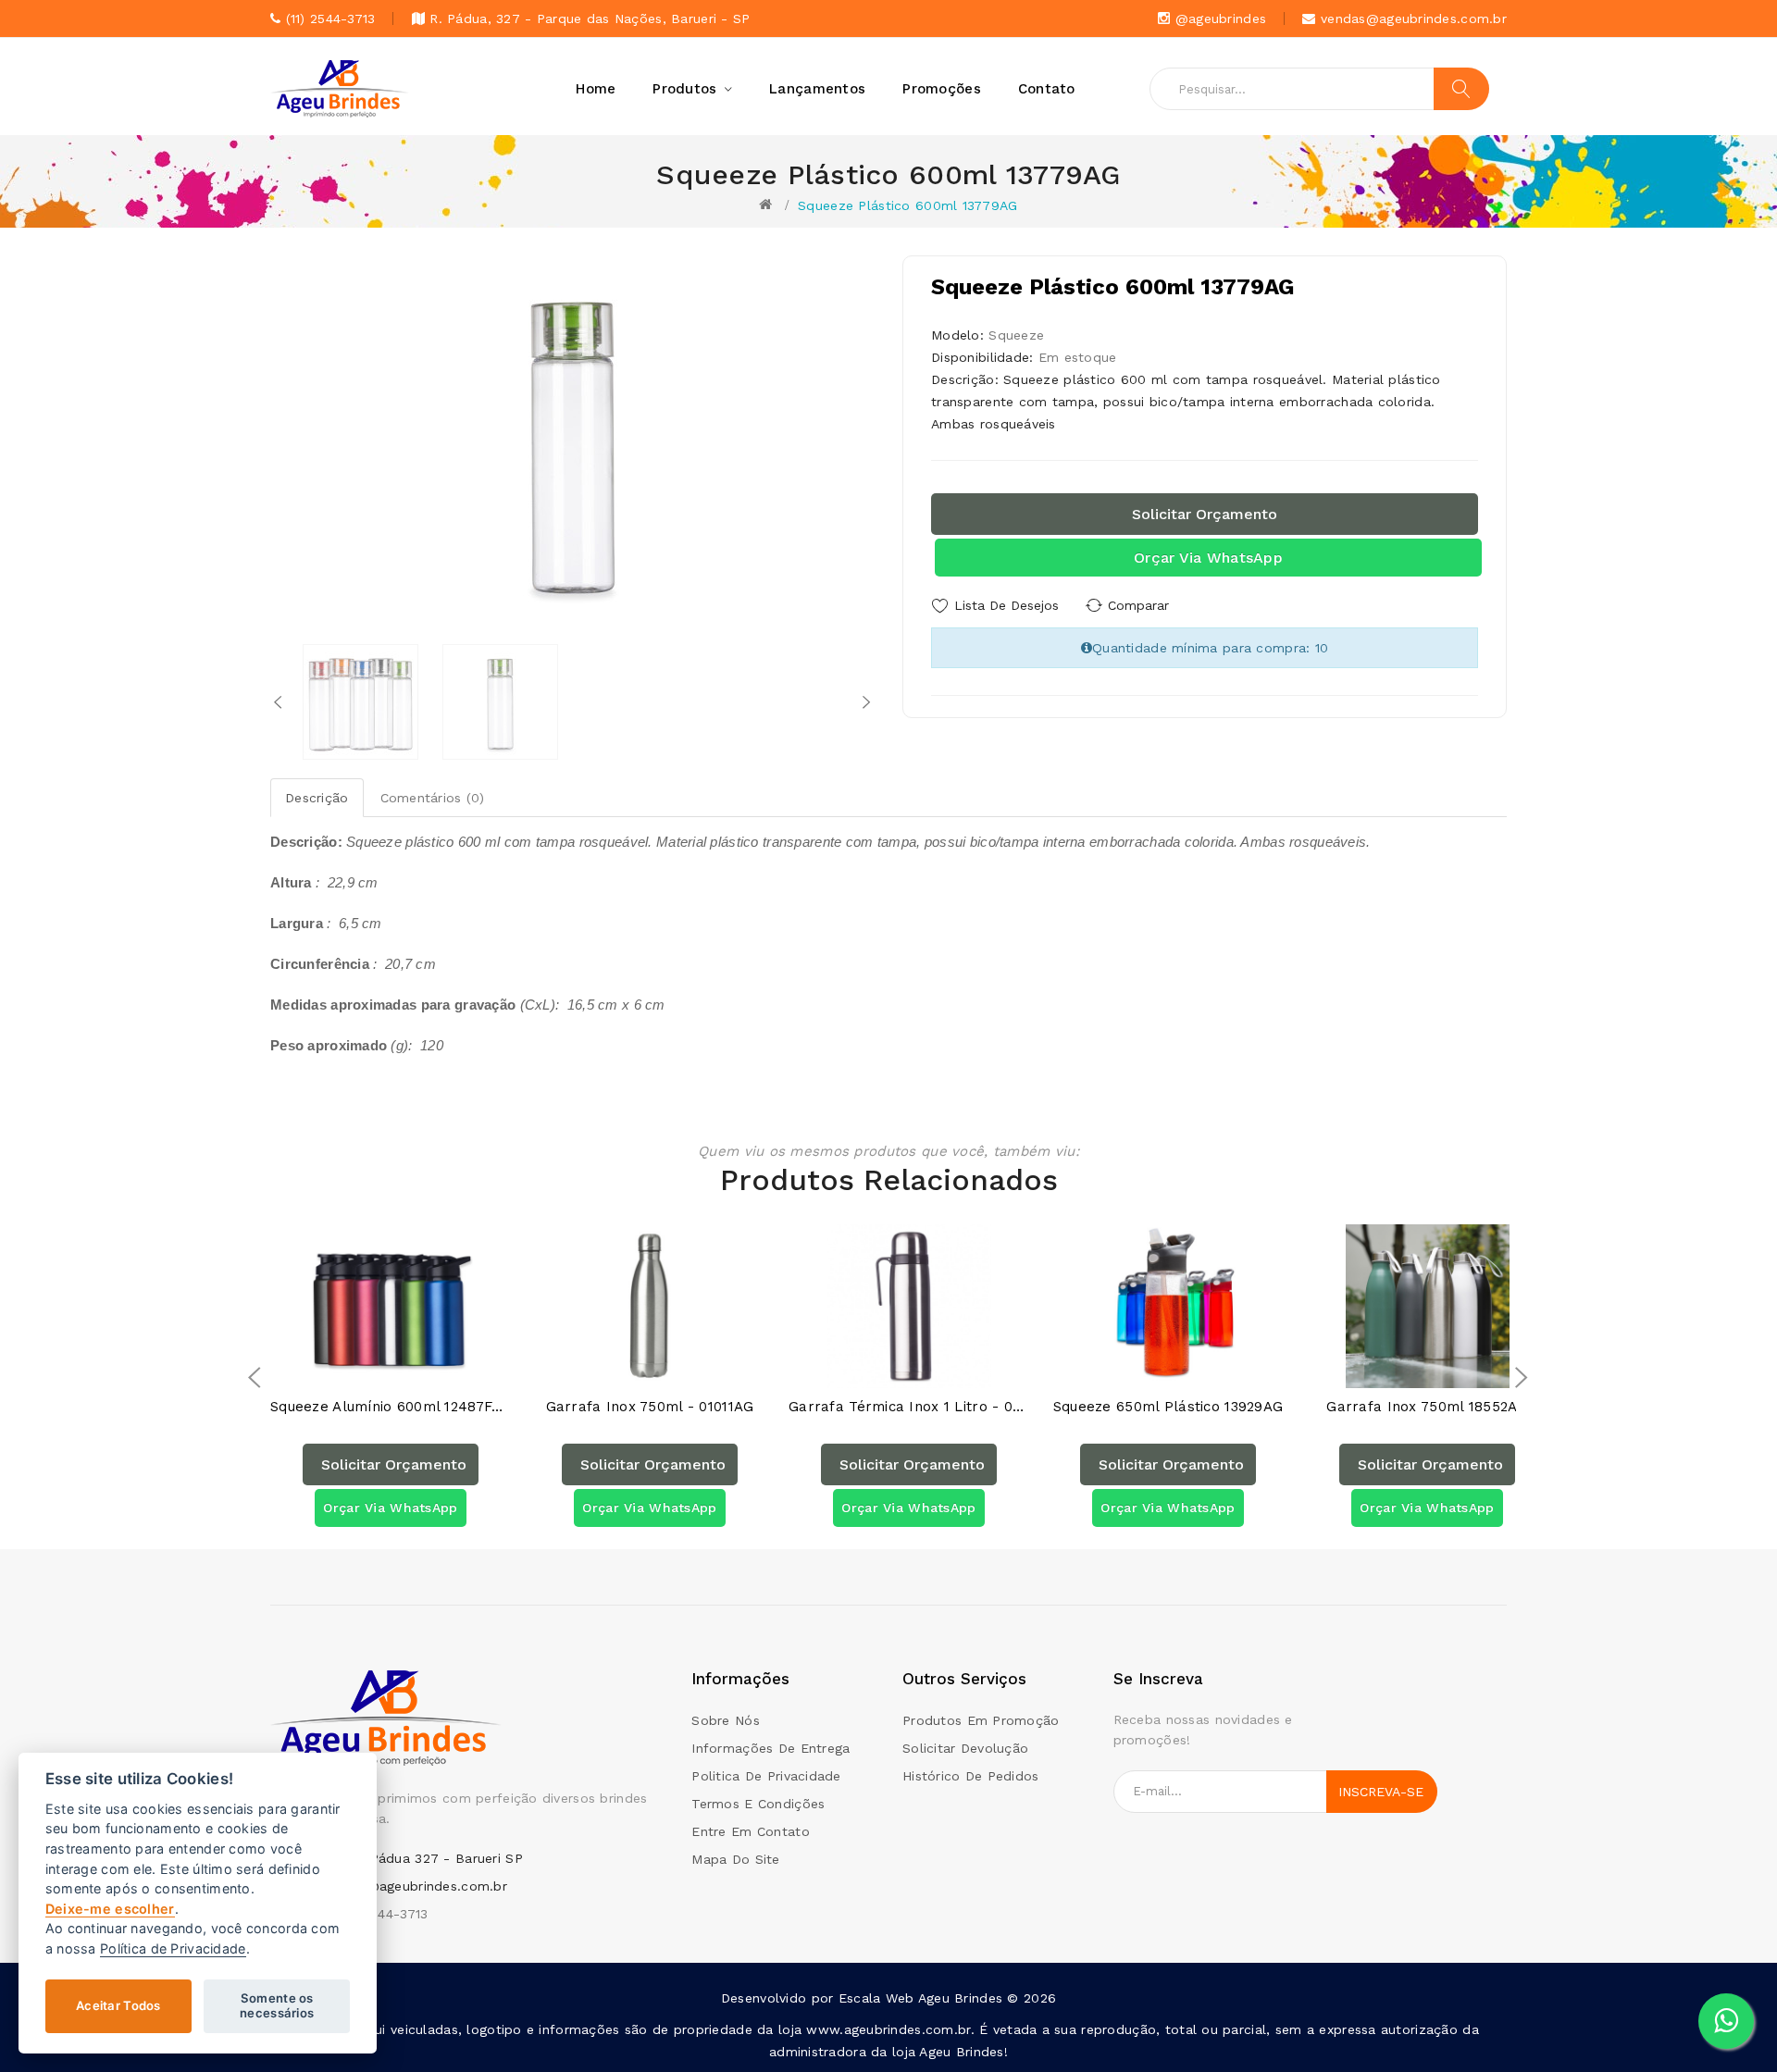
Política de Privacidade (173, 1948)
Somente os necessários (277, 2005)
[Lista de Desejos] (373, 1369)
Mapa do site (735, 1859)
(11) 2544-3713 (384, 1914)
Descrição (317, 798)
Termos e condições (758, 1804)
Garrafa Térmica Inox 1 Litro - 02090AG (909, 1407)
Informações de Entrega (770, 1748)
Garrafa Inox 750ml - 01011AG (650, 1407)
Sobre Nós (726, 1720)
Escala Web (876, 1998)
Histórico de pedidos (971, 1776)
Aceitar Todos (118, 2005)
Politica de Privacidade (766, 1776)
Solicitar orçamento (1205, 514)
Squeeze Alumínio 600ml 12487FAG (391, 1407)
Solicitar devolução (965, 1748)
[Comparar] (409, 1369)
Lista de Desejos (1007, 605)
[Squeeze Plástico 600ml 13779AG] (360, 702)
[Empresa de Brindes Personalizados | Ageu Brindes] (386, 1717)
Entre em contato (750, 1831)
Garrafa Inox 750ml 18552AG (1427, 1407)
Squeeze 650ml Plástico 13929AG (1168, 1407)
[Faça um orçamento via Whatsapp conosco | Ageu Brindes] (1726, 2021)
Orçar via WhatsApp (1208, 558)
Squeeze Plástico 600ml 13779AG (907, 205)
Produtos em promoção (981, 1720)
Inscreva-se (1381, 1792)
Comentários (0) (433, 798)
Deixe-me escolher (110, 1909)
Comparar (1138, 605)
